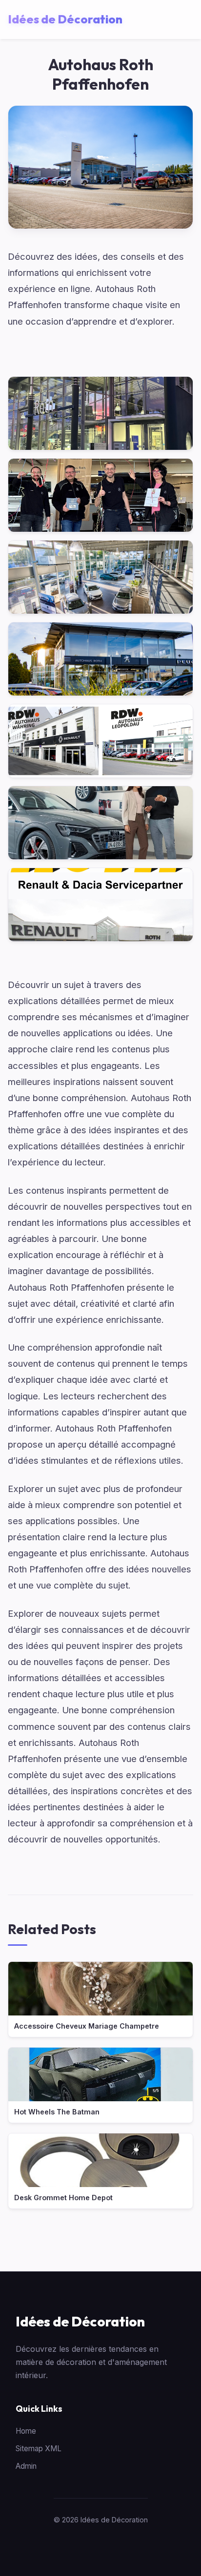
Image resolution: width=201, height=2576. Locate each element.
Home (26, 2431)
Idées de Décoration (80, 2321)
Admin (26, 2466)
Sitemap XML (39, 2449)
